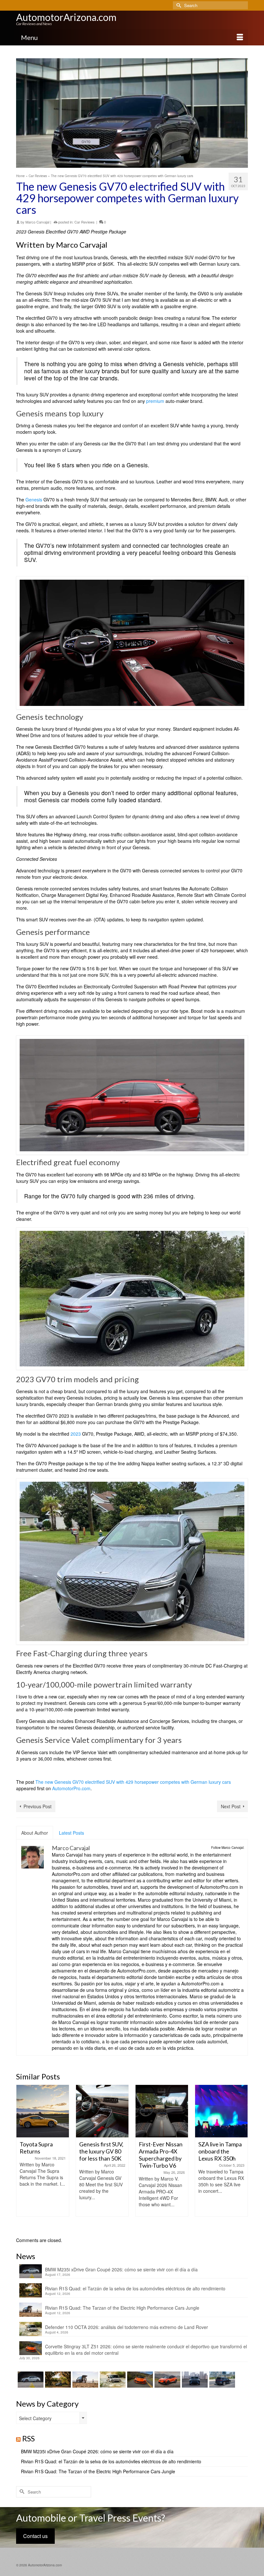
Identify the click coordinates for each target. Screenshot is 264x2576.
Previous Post (38, 1806)
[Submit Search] (178, 5)
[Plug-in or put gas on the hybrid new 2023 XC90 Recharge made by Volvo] (221, 2111)
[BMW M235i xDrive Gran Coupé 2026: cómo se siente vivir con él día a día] (30, 2380)
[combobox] (52, 2418)
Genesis (34, 499)
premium (155, 401)
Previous (22, 2158)
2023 (76, 1434)
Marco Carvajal (37, 222)
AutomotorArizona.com (66, 17)
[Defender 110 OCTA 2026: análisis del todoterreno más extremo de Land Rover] (112, 2380)
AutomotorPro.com (71, 1788)
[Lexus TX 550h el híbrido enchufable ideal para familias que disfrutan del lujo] (194, 2380)
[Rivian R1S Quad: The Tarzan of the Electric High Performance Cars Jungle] (85, 2380)
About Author (35, 1833)
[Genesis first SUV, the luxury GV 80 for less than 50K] (43, 2111)
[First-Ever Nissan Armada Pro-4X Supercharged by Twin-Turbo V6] (102, 2111)
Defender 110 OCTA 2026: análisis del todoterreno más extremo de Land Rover (127, 2327)
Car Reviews (85, 222)
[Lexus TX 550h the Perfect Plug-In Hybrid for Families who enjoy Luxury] (221, 2380)
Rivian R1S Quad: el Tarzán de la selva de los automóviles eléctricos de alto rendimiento (135, 2288)
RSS (28, 2438)
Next (242, 2158)
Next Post (231, 1806)
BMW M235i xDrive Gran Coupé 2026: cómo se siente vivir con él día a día (121, 2269)
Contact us (35, 2536)
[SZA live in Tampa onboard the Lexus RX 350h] (162, 2111)
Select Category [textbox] (35, 2418)
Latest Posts (71, 1833)
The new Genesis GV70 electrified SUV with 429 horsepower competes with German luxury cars (133, 1782)
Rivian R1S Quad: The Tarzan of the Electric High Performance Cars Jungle (122, 2308)
